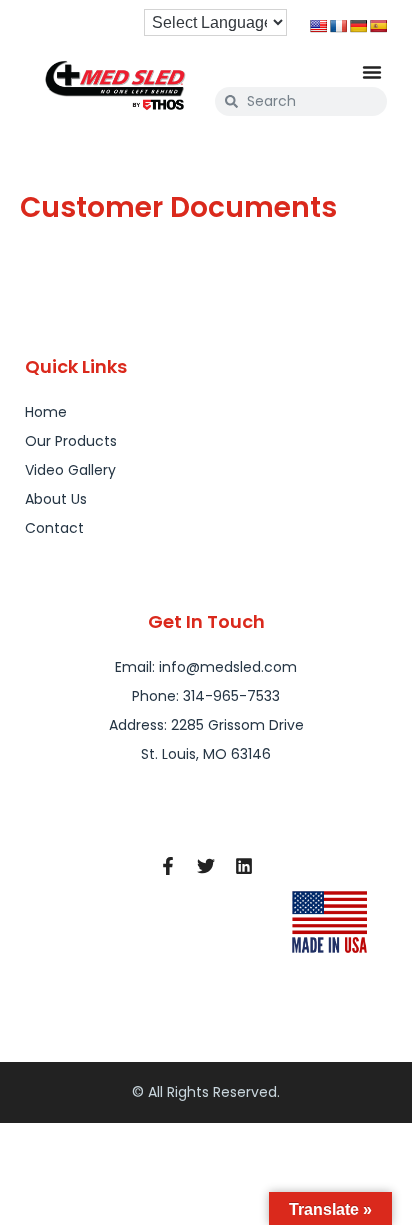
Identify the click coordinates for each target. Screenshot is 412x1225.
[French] (338, 26)
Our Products (71, 441)
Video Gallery (70, 470)
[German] (358, 26)
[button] (372, 72)
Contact (54, 528)
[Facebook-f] (168, 866)
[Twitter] (206, 866)
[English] (318, 26)
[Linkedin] (244, 866)
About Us (56, 499)
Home (46, 412)
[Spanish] (378, 26)
